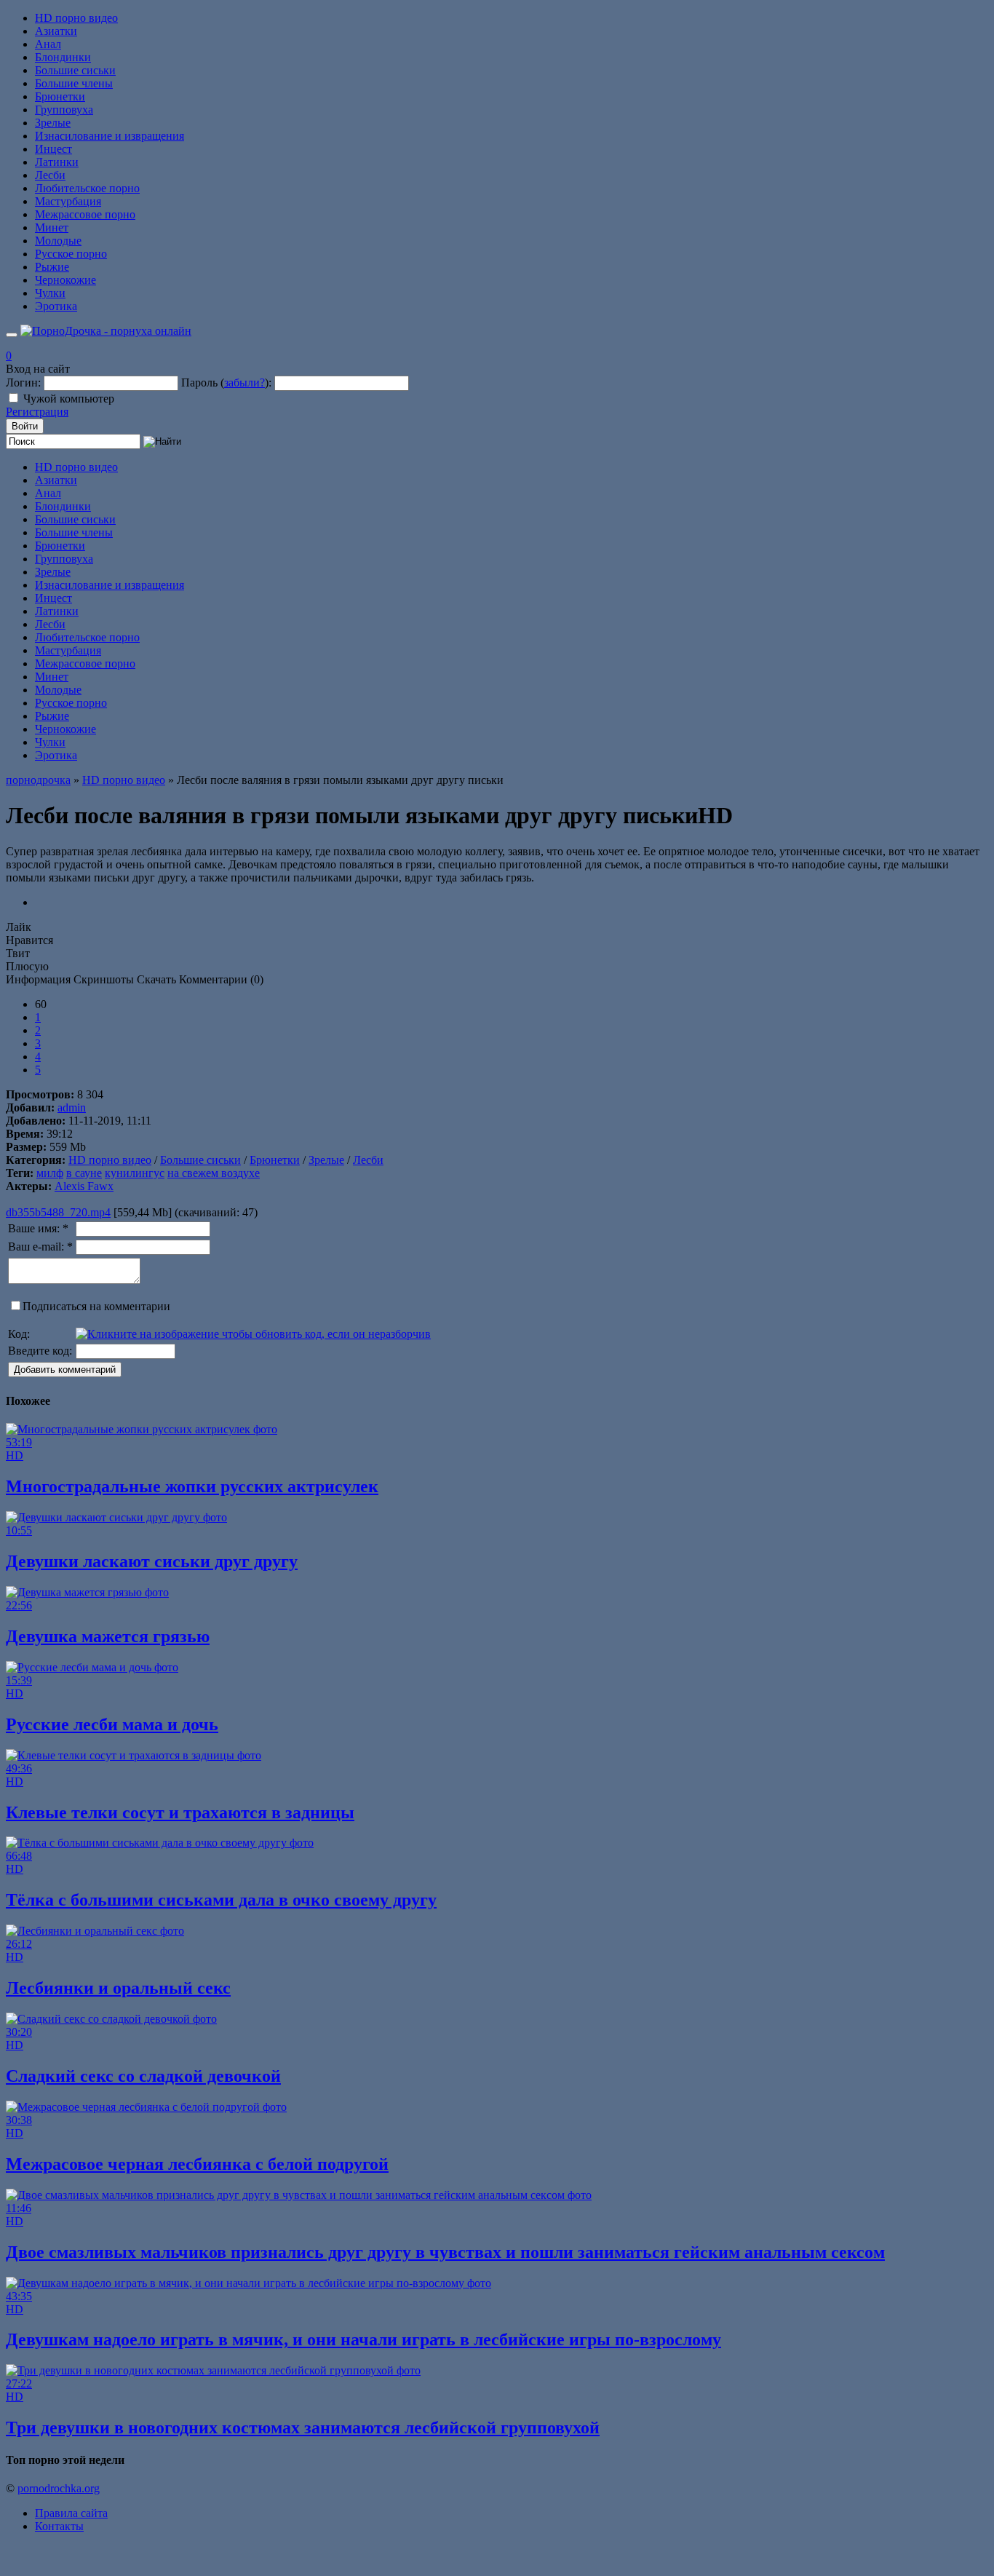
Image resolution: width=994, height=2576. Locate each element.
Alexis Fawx (84, 1186)
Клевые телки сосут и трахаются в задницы (180, 1812)
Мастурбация (68, 201)
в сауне (84, 1173)
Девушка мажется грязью (108, 1636)
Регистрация (37, 412)
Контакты (59, 2526)
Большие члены (74, 83)
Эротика (56, 306)
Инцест (53, 149)
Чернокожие (65, 280)
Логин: (23, 383)
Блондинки (63, 57)
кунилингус (135, 1173)
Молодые (58, 241)
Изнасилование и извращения (110, 136)
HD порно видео (76, 18)
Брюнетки (60, 96)
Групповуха (64, 110)
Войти (25, 426)
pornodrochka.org (59, 2488)
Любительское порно (87, 188)
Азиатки (56, 31)
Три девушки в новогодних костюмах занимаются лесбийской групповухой (303, 2428)
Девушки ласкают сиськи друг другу (152, 1561)
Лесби (50, 175)
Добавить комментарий (65, 1370)
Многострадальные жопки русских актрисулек (192, 1486)
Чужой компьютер (69, 399)
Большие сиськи (75, 70)
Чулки (50, 293)
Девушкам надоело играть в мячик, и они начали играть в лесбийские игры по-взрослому (363, 2339)
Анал (48, 44)
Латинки (57, 162)
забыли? (244, 383)
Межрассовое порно (85, 214)
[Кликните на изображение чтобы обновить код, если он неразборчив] (253, 1334)
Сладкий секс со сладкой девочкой (143, 2076)
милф (50, 1173)
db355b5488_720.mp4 (58, 1212)
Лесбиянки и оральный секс (118, 1988)
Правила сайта (71, 2513)
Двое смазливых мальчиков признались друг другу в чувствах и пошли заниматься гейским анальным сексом (445, 2252)
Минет (52, 227)
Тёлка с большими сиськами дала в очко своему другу (221, 1900)
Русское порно (71, 254)
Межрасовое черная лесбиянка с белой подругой (197, 2164)
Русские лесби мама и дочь (112, 1724)
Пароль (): (226, 383)
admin (72, 1107)
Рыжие (52, 267)
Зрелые (53, 123)
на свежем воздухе (214, 1173)
